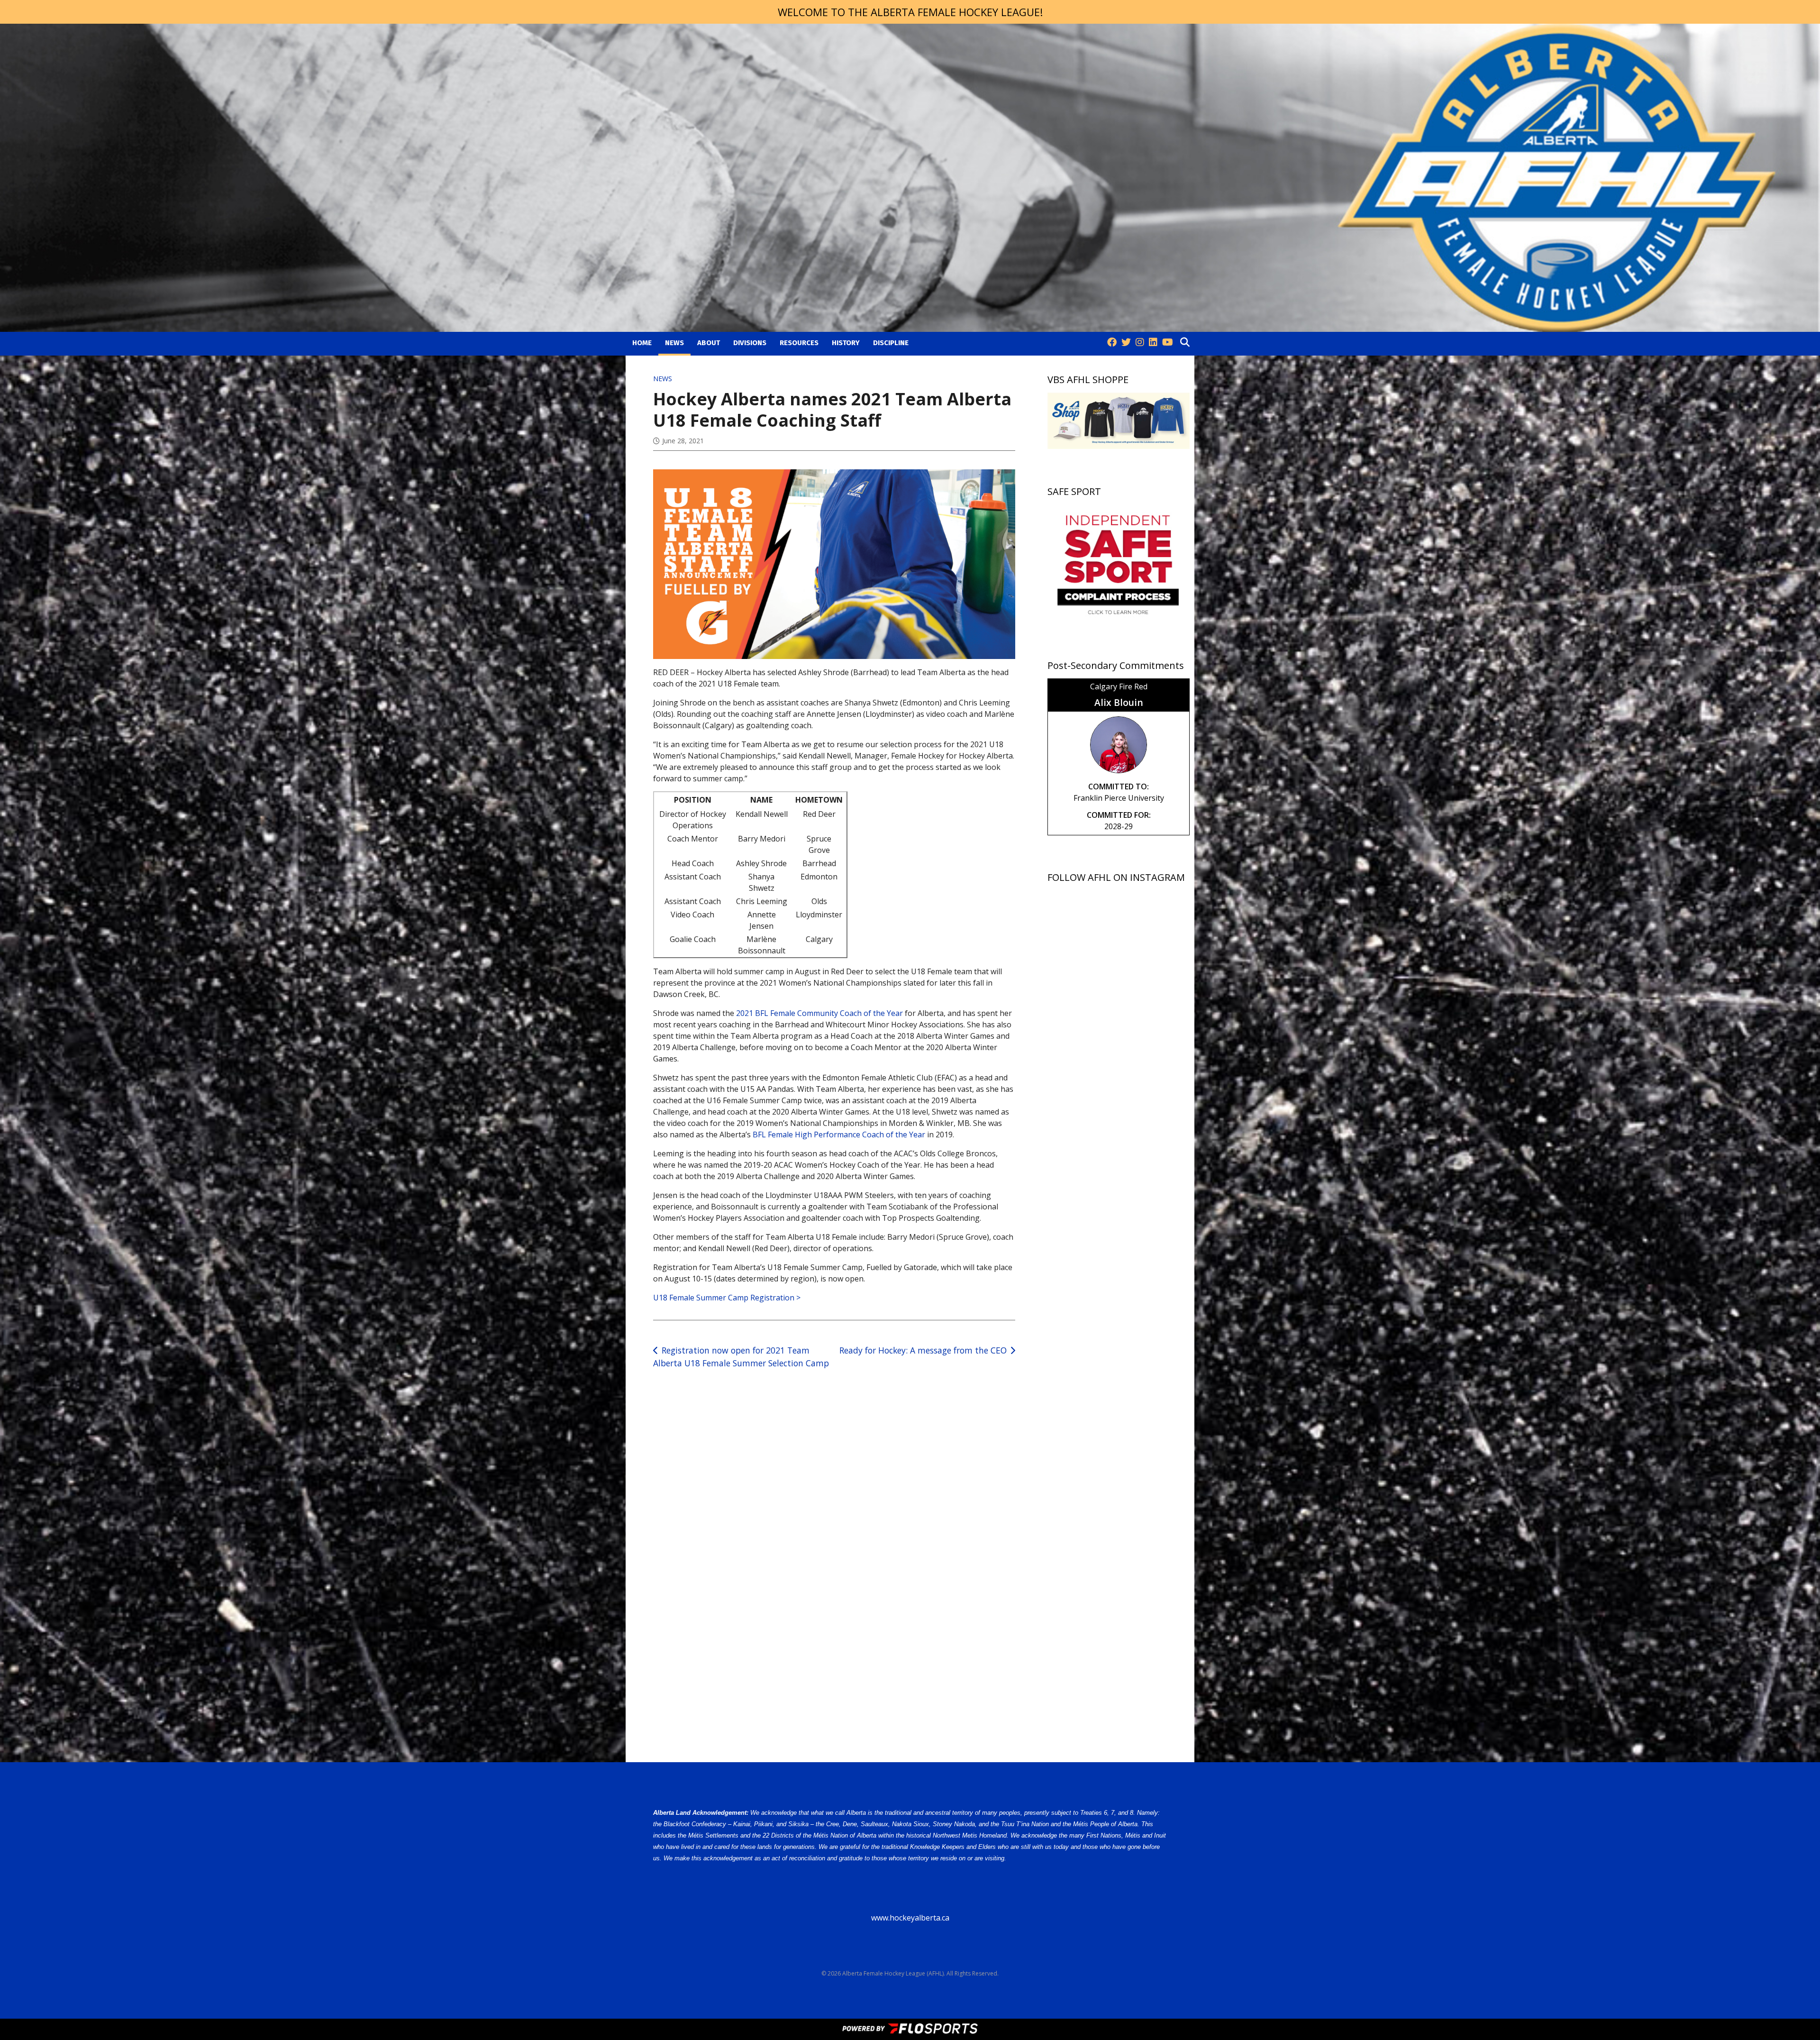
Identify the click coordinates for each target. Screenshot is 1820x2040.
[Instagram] (1140, 343)
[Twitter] (1126, 343)
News (674, 343)
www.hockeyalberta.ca (910, 1918)
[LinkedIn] (1153, 343)
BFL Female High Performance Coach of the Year (839, 1134)
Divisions (750, 343)
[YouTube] (1168, 343)
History (846, 343)
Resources (799, 343)
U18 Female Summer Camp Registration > (727, 1298)
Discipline (891, 343)
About (709, 343)
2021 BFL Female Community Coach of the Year (819, 1013)
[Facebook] (1112, 343)
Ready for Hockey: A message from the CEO (923, 1350)
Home (642, 343)
